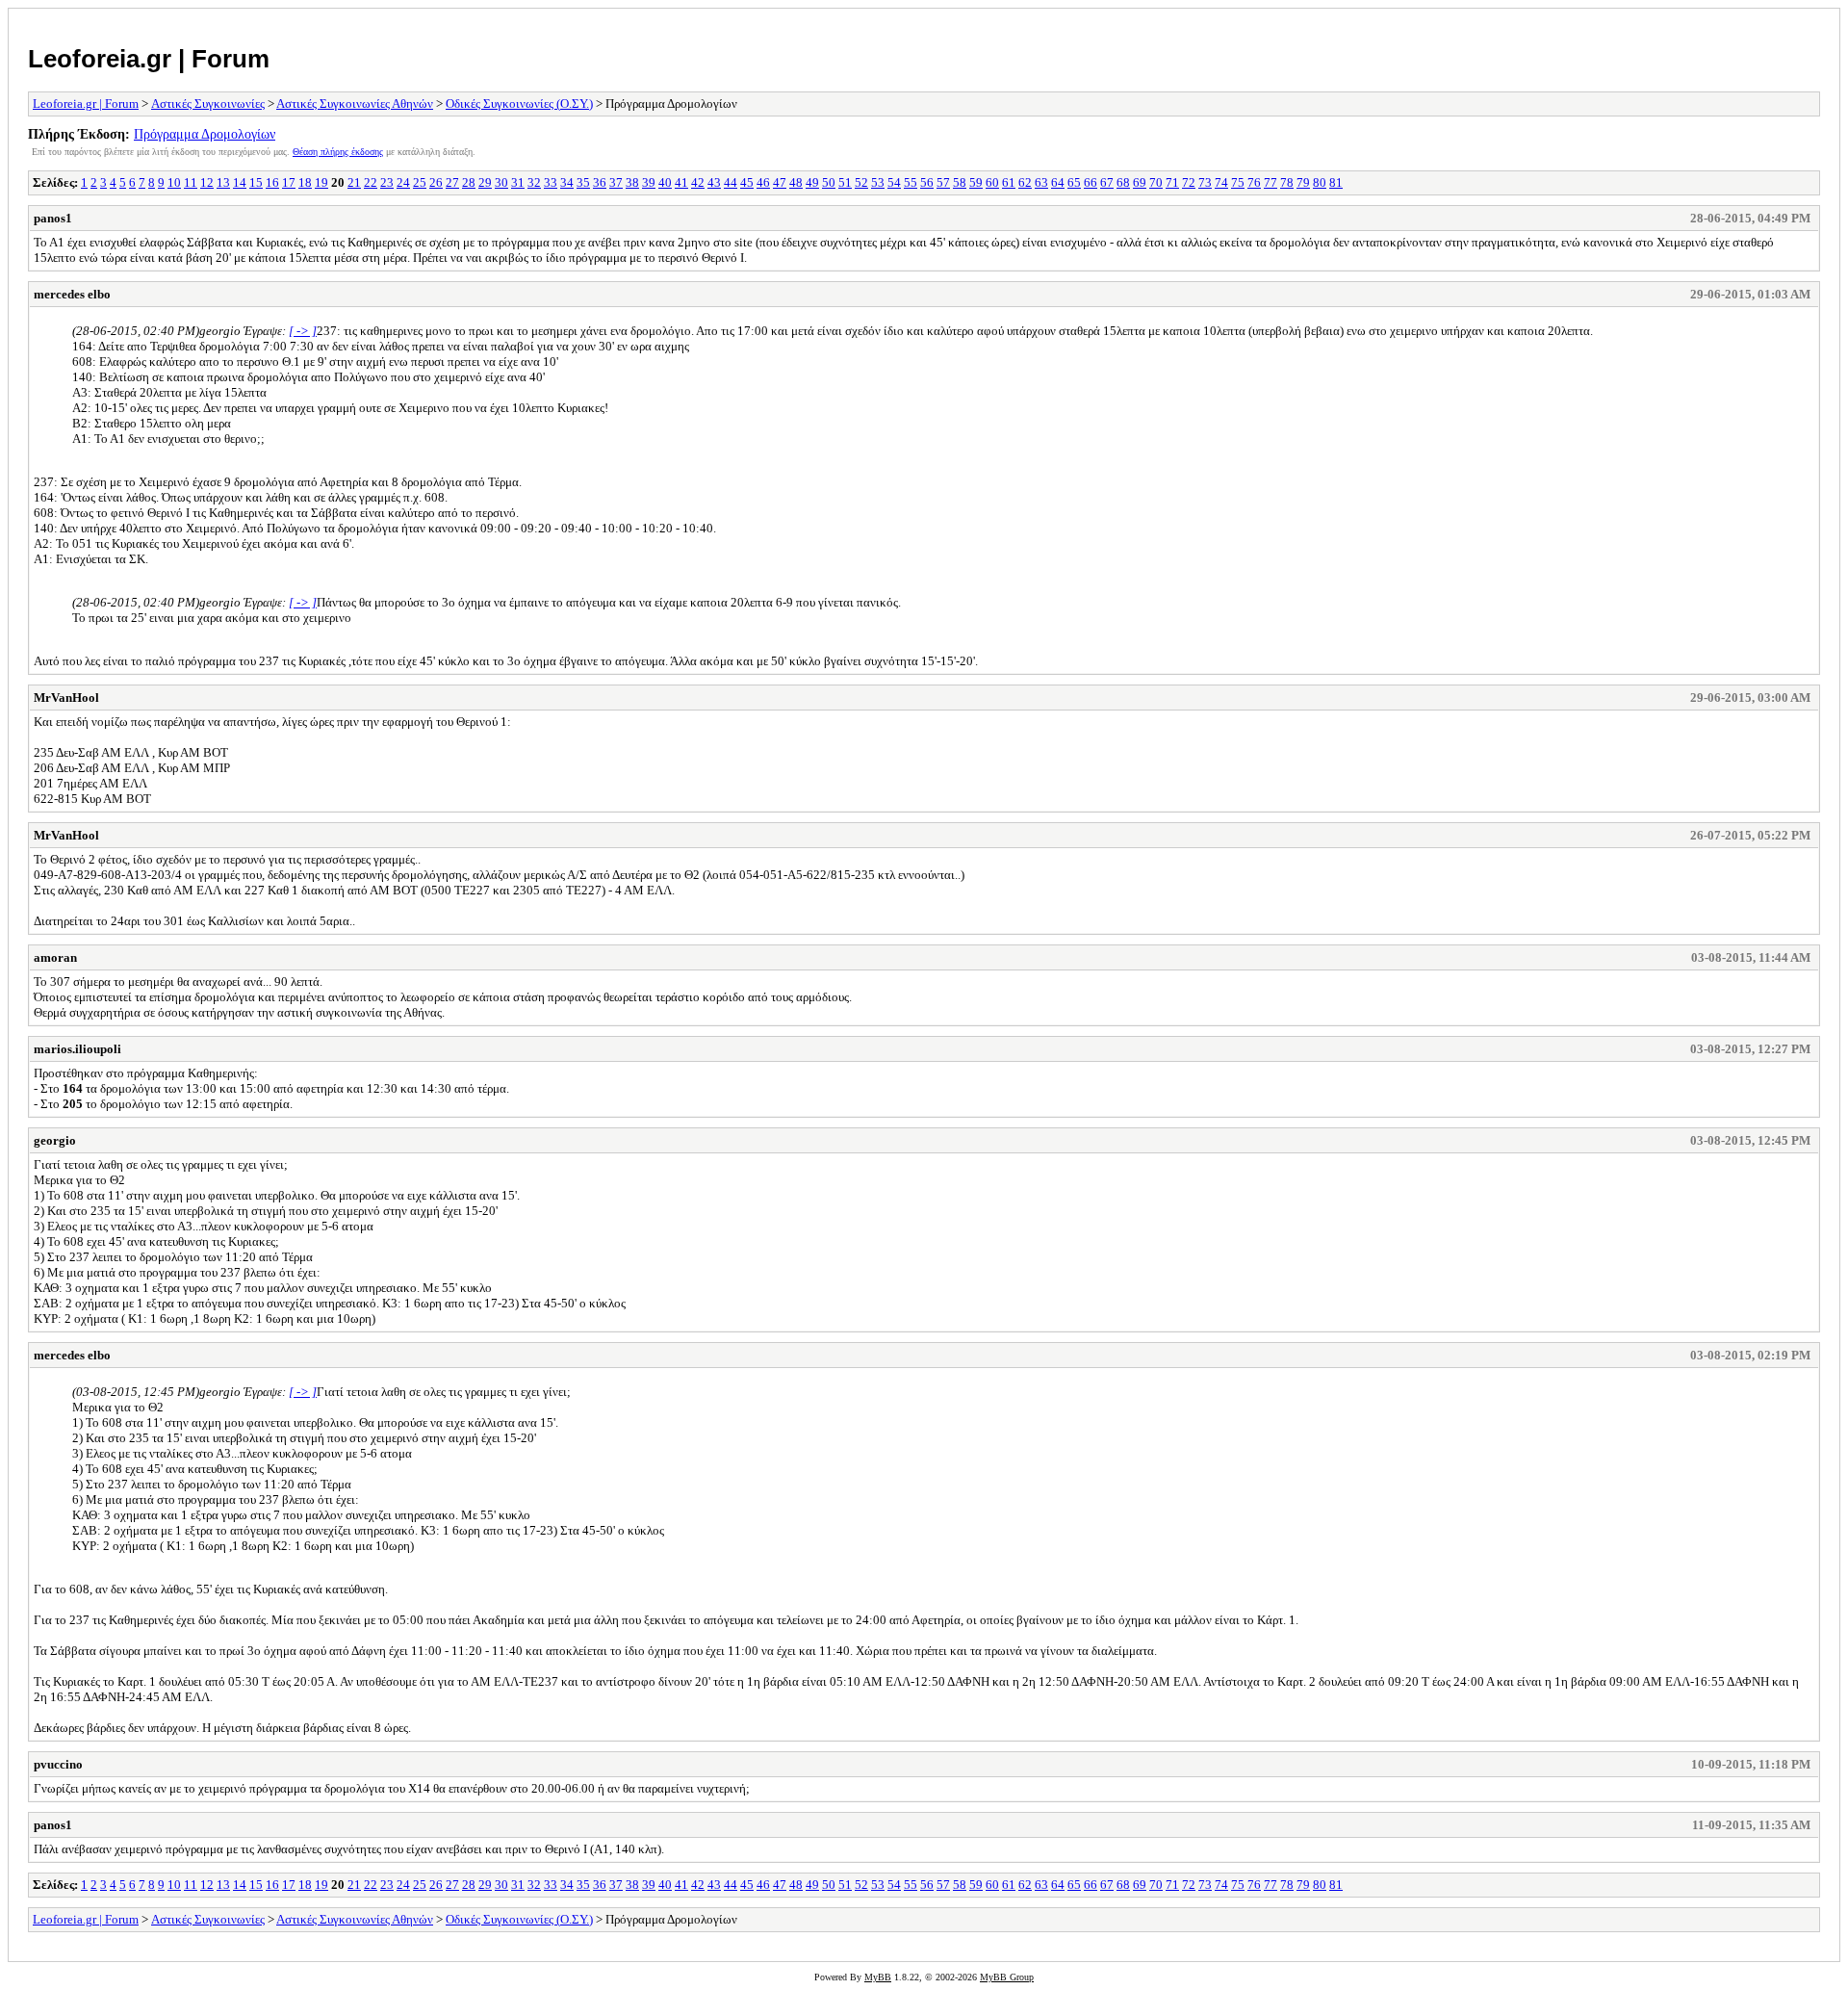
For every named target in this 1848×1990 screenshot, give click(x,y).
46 (763, 182)
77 (1270, 182)
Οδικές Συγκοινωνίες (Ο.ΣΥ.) (519, 103)
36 (600, 182)
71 (1172, 182)
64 (1058, 182)
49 (812, 182)
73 (1205, 182)
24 (403, 182)
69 (1140, 182)
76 (1254, 182)
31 (518, 182)
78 (1287, 182)
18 (305, 182)
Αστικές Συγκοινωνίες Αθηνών (355, 103)
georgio (55, 1140)
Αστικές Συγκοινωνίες (208, 103)
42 (698, 182)
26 (436, 182)
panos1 (53, 218)
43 (714, 182)
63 (1041, 182)
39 (649, 182)
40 (665, 182)
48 (796, 182)
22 (371, 182)
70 (1156, 182)
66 (1091, 182)
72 (1189, 182)
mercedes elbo (72, 294)
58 (960, 182)
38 (632, 182)
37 (616, 182)
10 (174, 182)
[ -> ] (303, 331)
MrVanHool (66, 698)
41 (681, 182)
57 (943, 182)
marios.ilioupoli (77, 1049)
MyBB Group (1007, 1977)
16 (272, 182)
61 (1009, 182)
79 (1303, 182)
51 (845, 182)
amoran (55, 957)
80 (1320, 182)
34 (567, 182)
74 (1221, 182)
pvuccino (58, 1764)
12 (207, 182)
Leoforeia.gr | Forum (149, 59)
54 (894, 182)
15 (256, 182)
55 (911, 182)
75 (1238, 182)
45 (747, 182)
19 (321, 182)
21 (354, 182)
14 (240, 182)
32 (534, 182)
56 (927, 182)
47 (780, 182)
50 (829, 182)
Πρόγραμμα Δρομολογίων (205, 134)
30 (501, 182)
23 (387, 182)
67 (1107, 182)
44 (731, 182)
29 (485, 182)
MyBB (878, 1977)
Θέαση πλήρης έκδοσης (338, 152)
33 (551, 182)
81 (1336, 182)
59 (976, 182)
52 (861, 182)
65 (1074, 182)
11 (191, 182)
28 (469, 182)
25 (420, 182)
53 (878, 182)
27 (452, 182)
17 (289, 182)
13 (223, 182)
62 (1025, 182)
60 (992, 182)
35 (583, 182)
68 (1123, 182)
